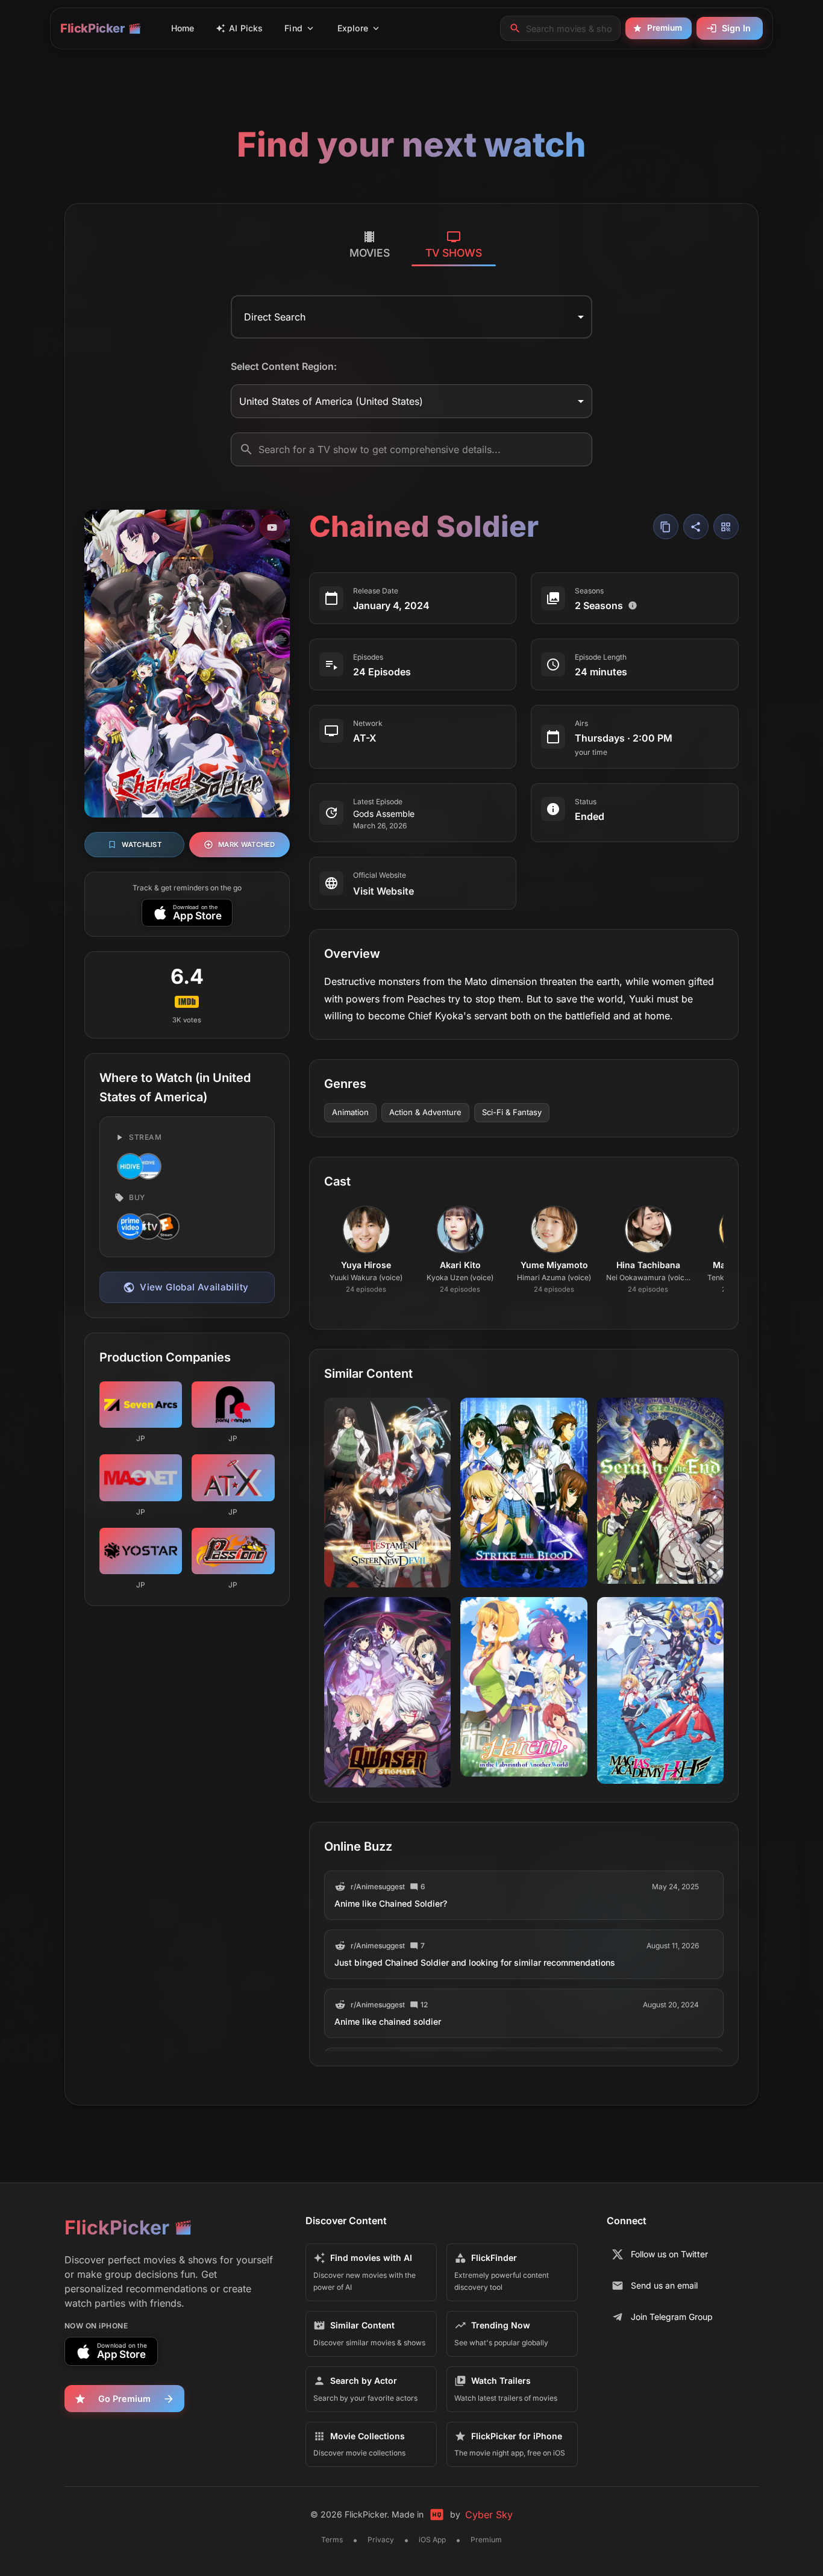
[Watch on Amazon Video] (129, 1227)
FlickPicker (92, 28)
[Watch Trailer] (272, 527)
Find (293, 28)
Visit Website (383, 891)
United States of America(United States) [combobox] (331, 401)
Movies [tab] (370, 253)
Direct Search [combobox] (275, 317)
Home (183, 28)
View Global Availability (194, 1287)
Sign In (736, 28)
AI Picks (246, 28)
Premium (665, 28)
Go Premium (124, 2399)
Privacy (381, 2540)
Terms (332, 2540)
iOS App (432, 2540)
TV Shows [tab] (454, 253)
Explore (353, 28)
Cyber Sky (489, 2515)
